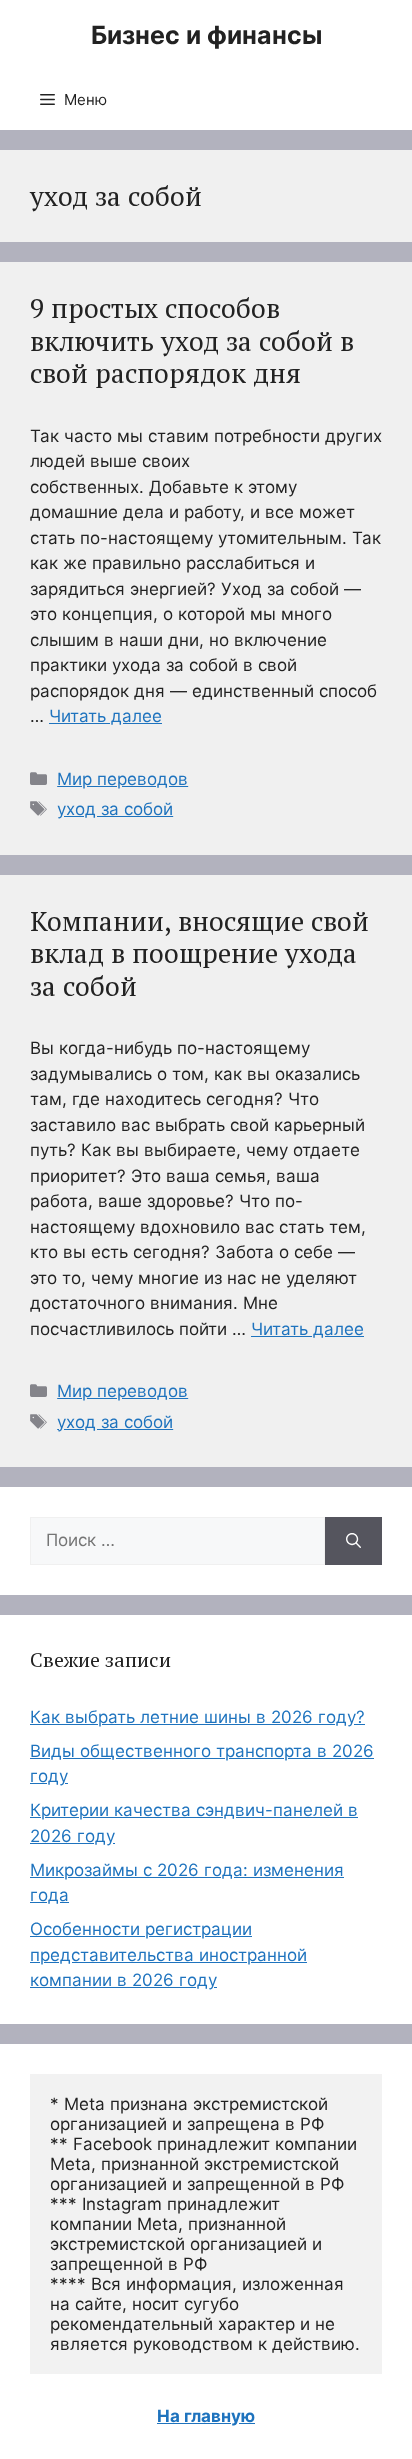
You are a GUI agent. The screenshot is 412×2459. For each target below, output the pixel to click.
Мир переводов (122, 779)
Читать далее (105, 716)
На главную (206, 2416)
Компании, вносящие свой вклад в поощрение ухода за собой (199, 953)
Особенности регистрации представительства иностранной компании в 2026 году (168, 1954)
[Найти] (353, 1541)
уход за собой (115, 809)
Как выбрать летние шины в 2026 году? (197, 1717)
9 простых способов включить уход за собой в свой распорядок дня (192, 340)
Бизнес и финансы (206, 35)
